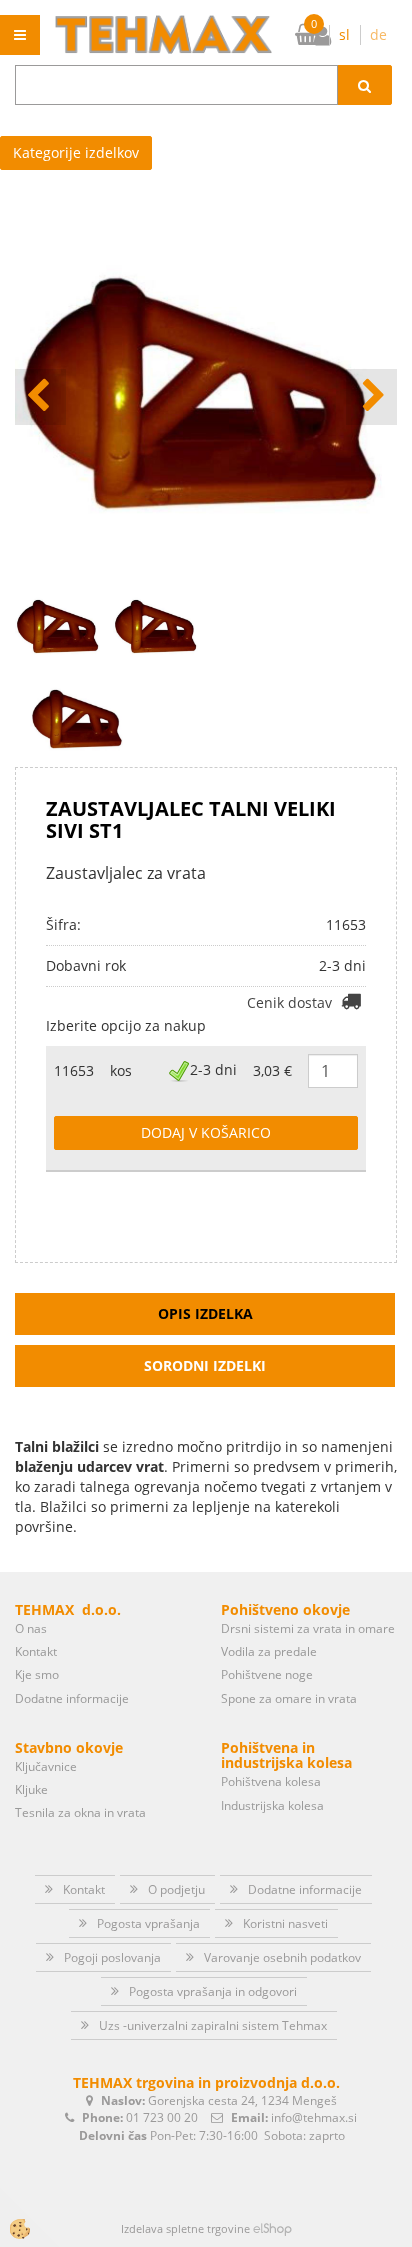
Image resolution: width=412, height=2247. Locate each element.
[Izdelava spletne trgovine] (272, 2228)
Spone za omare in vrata (289, 1698)
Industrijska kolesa (272, 1805)
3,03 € (272, 1070)
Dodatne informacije (72, 1698)
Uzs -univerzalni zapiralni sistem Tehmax (213, 2025)
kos (121, 1070)
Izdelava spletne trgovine (185, 2228)
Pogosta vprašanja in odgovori (213, 1991)
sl (344, 34)
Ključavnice (46, 1766)
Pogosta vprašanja (148, 1923)
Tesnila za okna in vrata (80, 1812)
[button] (371, 397)
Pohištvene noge (267, 1674)
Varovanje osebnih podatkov (282, 1957)
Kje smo (37, 1674)
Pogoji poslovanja (112, 1957)
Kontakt (36, 1651)
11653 (74, 1070)
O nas (31, 1628)
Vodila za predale (269, 1651)
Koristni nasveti (285, 1923)
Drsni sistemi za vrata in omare (308, 1628)
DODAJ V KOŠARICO (206, 1132)
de (378, 34)
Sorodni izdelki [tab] (205, 1365)
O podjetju (176, 1889)
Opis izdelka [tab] (205, 1313)
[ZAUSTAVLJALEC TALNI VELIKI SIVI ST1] (78, 716)
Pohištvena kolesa (271, 1781)
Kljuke (31, 1789)
